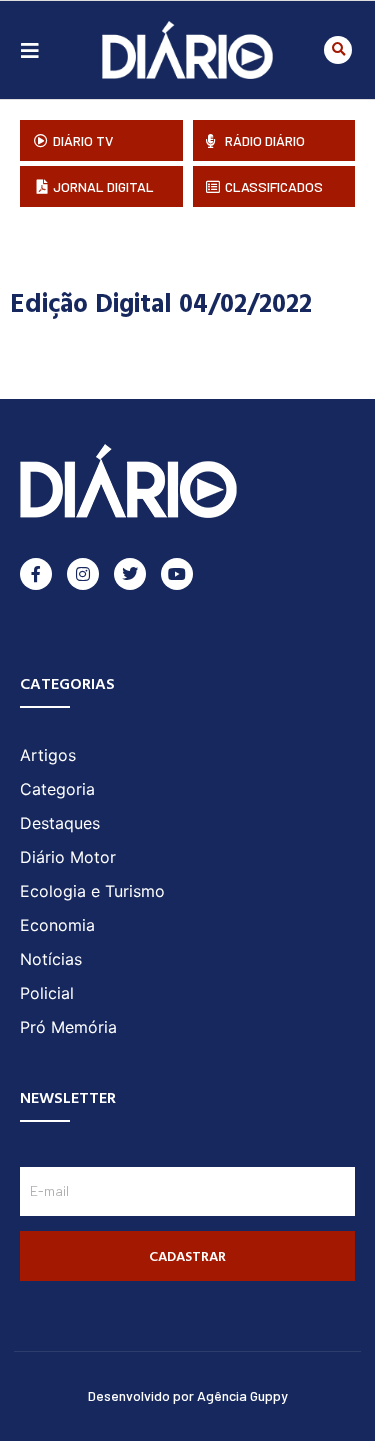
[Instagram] (83, 574)
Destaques (60, 823)
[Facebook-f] (36, 574)
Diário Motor (68, 857)
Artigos (48, 755)
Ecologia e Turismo (92, 891)
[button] (338, 50)
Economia (57, 925)
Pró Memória (68, 1027)
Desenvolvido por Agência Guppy (188, 1395)
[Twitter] (130, 574)
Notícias (51, 959)
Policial (47, 993)
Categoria (57, 789)
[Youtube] (177, 574)
